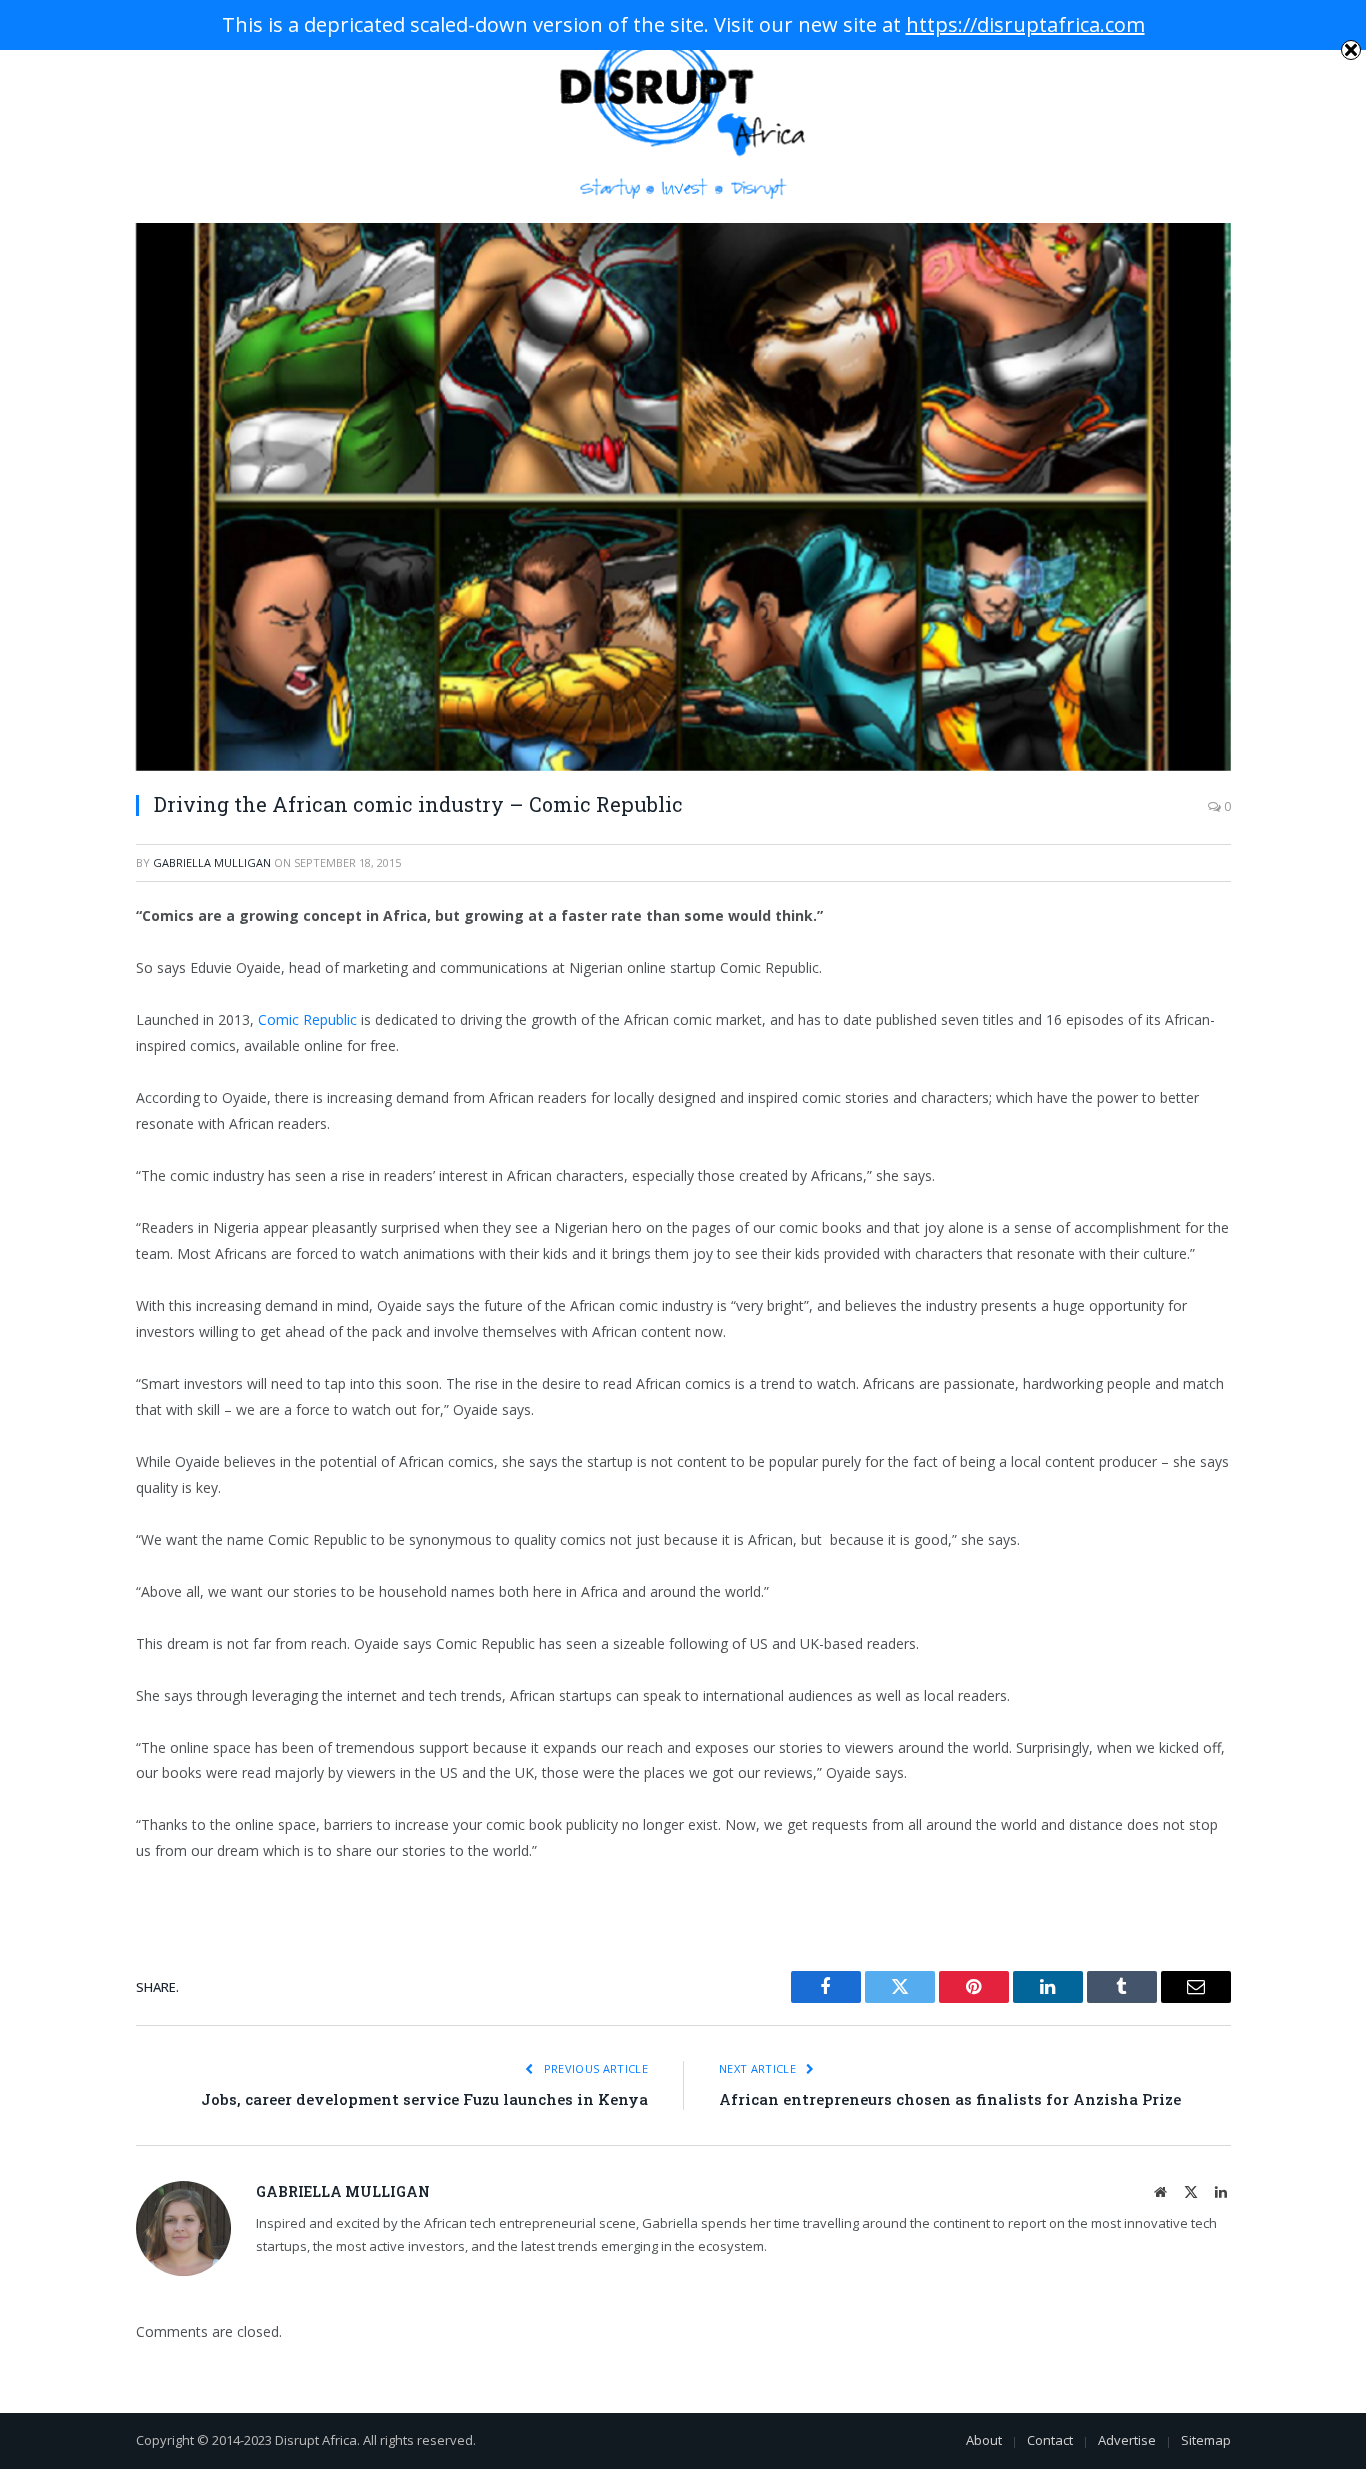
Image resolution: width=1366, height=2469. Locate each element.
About (984, 2440)
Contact (1050, 2440)
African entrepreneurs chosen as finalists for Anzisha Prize (950, 2099)
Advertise (1127, 2440)
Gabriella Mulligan (212, 862)
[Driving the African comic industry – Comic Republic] (683, 497)
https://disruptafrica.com (1025, 24)
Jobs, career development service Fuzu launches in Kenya (424, 2099)
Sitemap (1206, 2440)
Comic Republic (307, 1019)
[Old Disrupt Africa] (683, 111)
